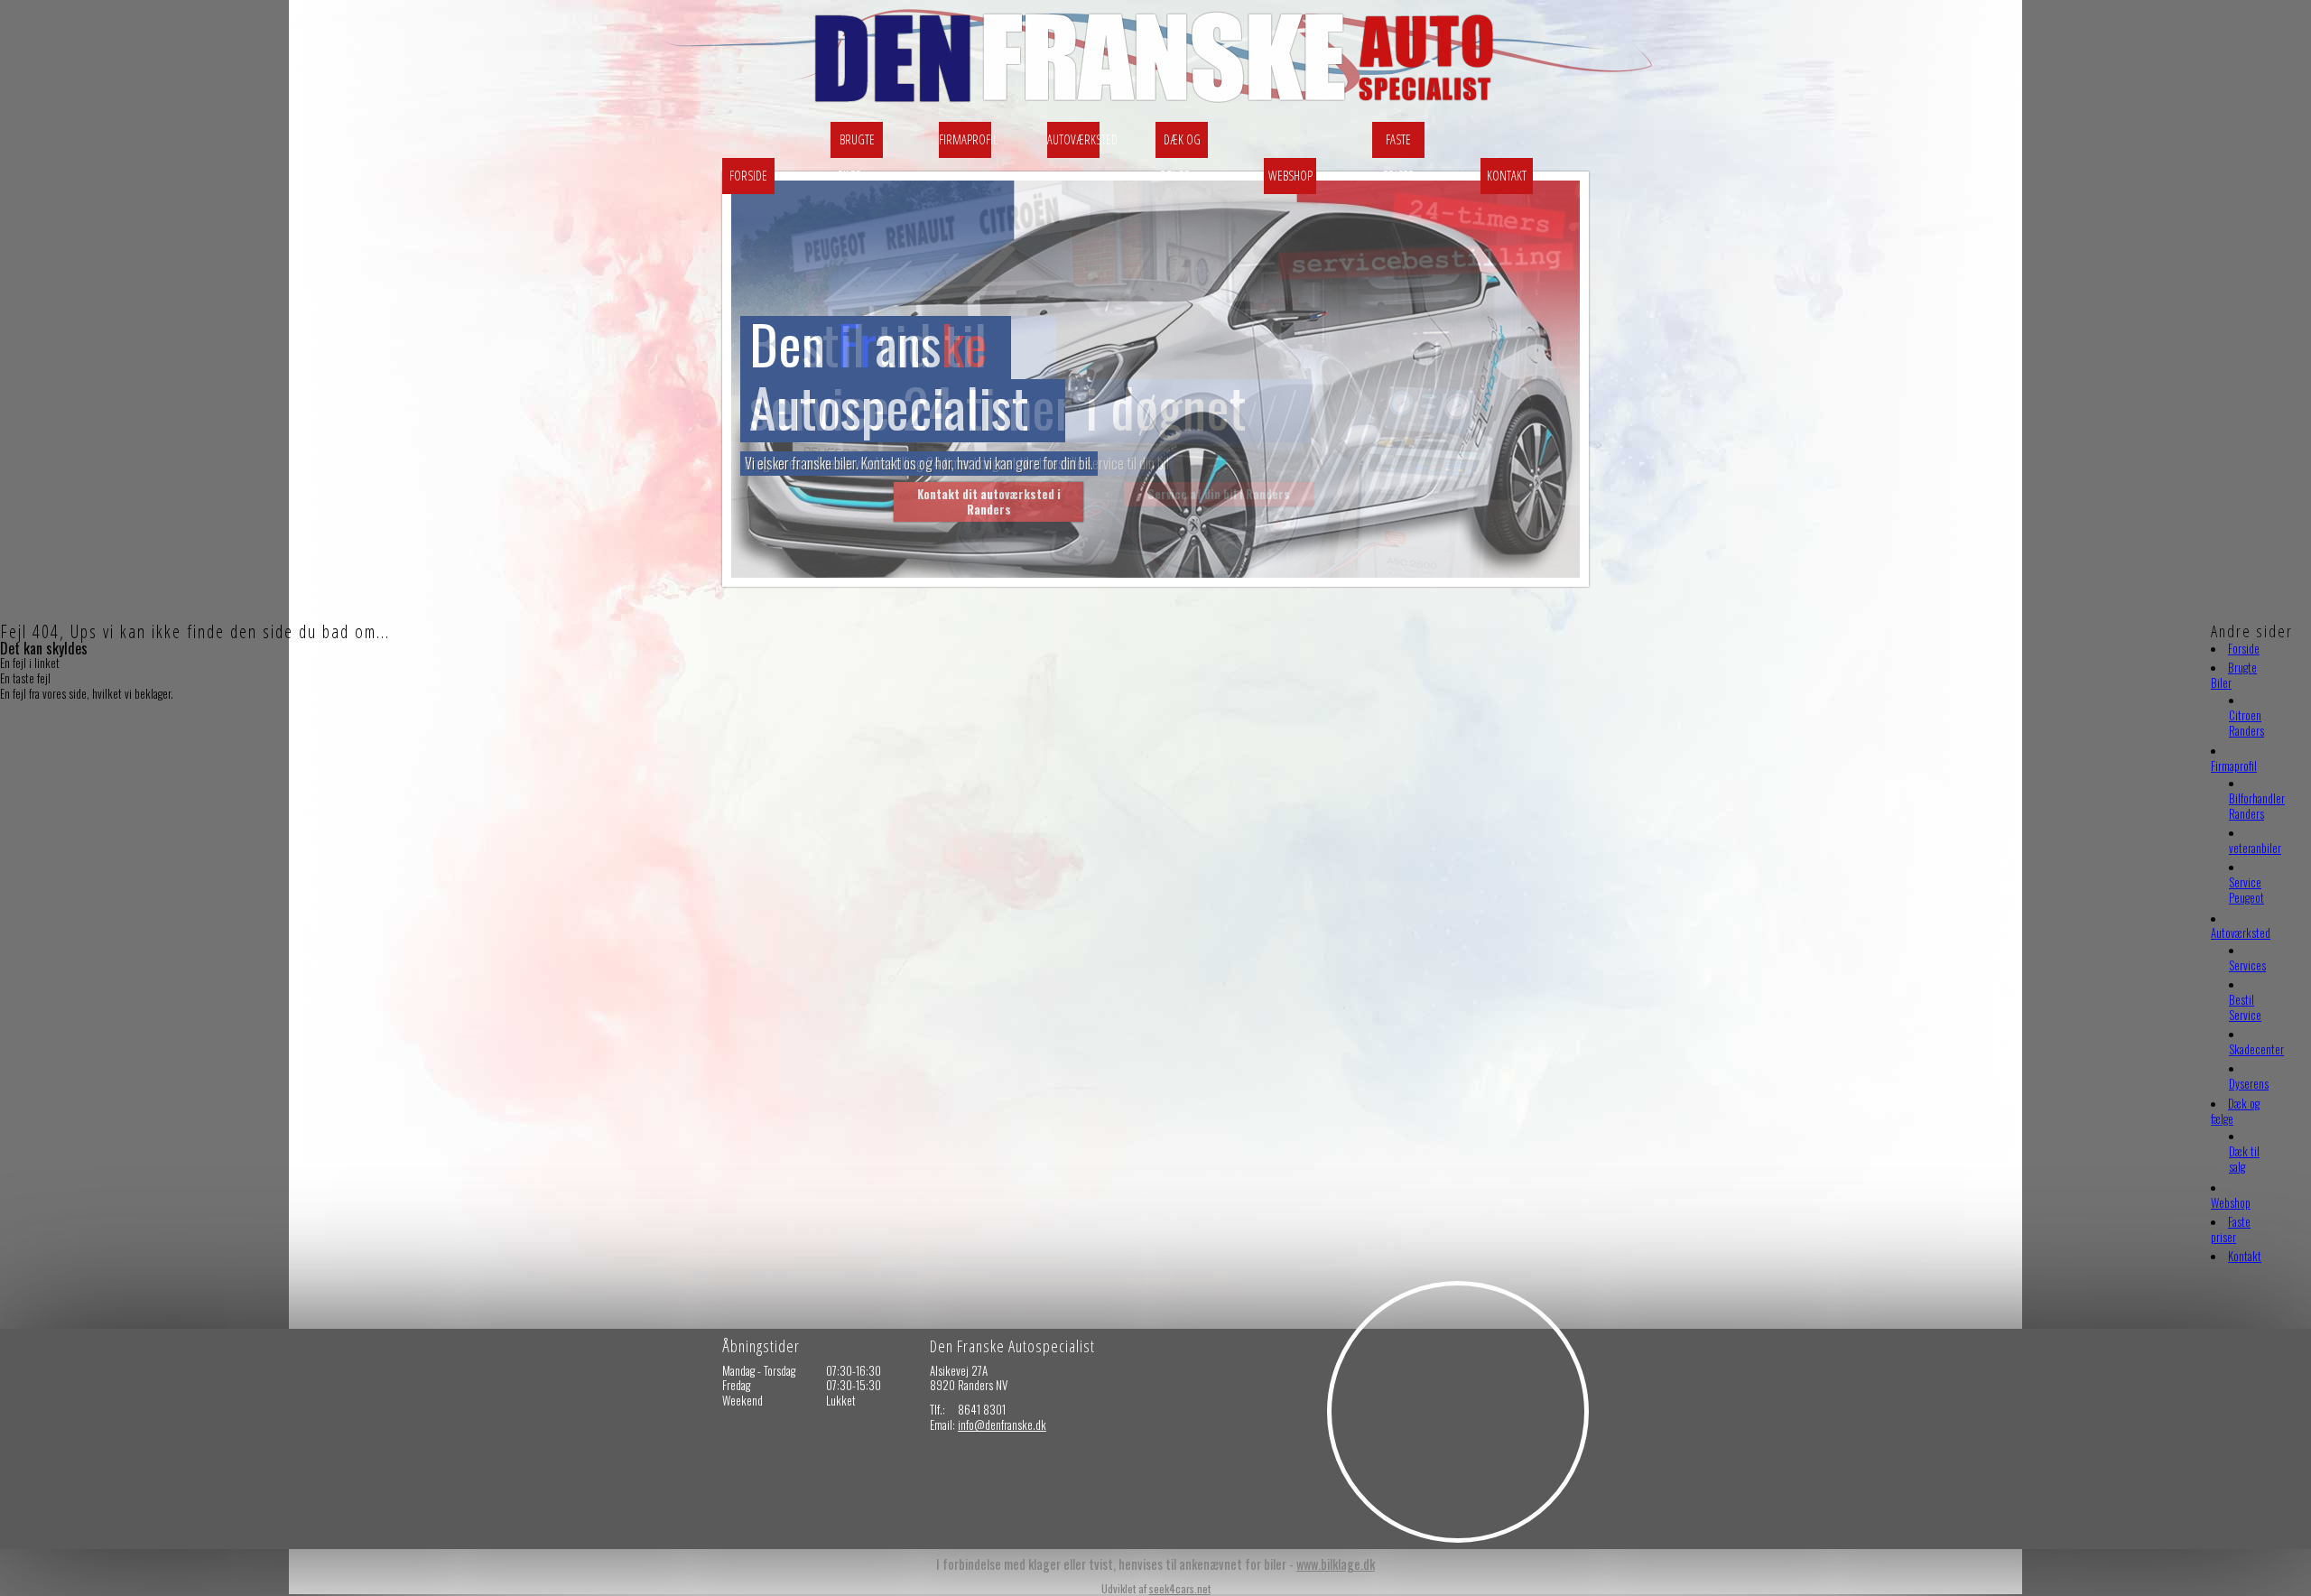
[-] (1162, 107)
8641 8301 (982, 1409)
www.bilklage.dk (1336, 1564)
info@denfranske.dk (1002, 1424)
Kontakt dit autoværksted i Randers (989, 501)
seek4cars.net (1180, 1588)
